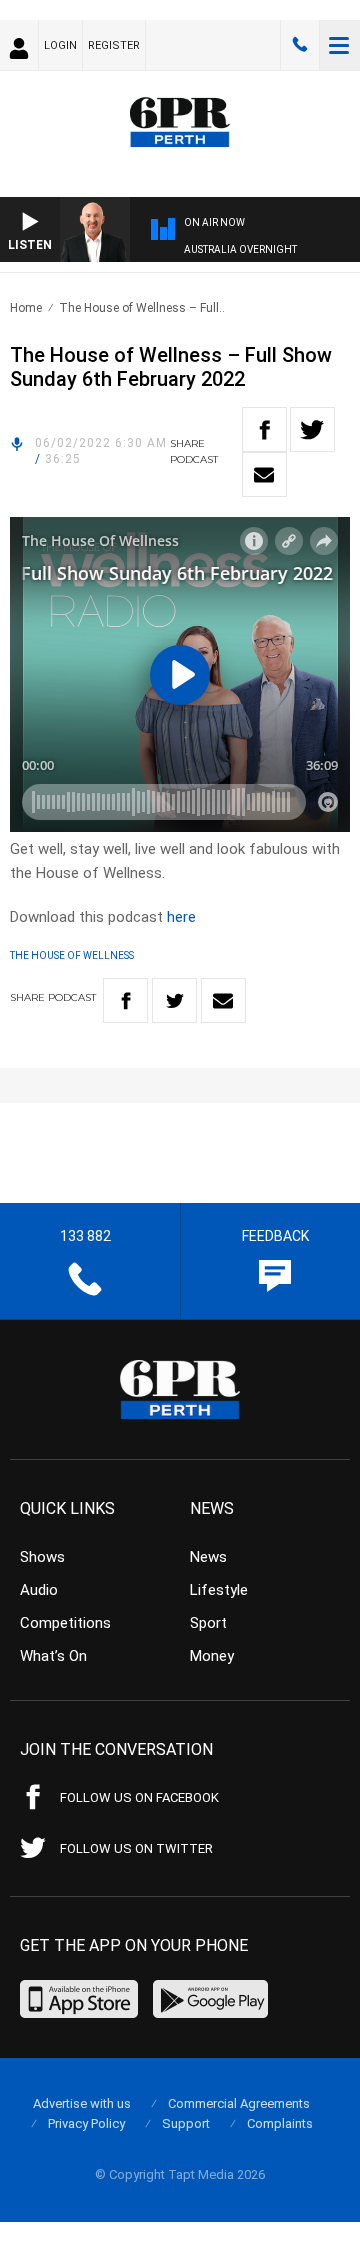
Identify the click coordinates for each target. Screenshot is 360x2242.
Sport (208, 1623)
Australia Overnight (240, 249)
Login (60, 45)
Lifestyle (219, 1590)
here (181, 917)
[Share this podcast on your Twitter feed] (312, 429)
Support (186, 2123)
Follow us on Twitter (136, 1848)
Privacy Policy (86, 2123)
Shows (42, 1557)
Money (212, 1656)
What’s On (53, 1656)
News (208, 1557)
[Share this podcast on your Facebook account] (264, 429)
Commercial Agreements (239, 2103)
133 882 (300, 45)
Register (114, 45)
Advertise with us (82, 2103)
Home (26, 308)
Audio (39, 1590)
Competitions (65, 1623)
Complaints (280, 2123)
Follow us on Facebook (139, 1797)
